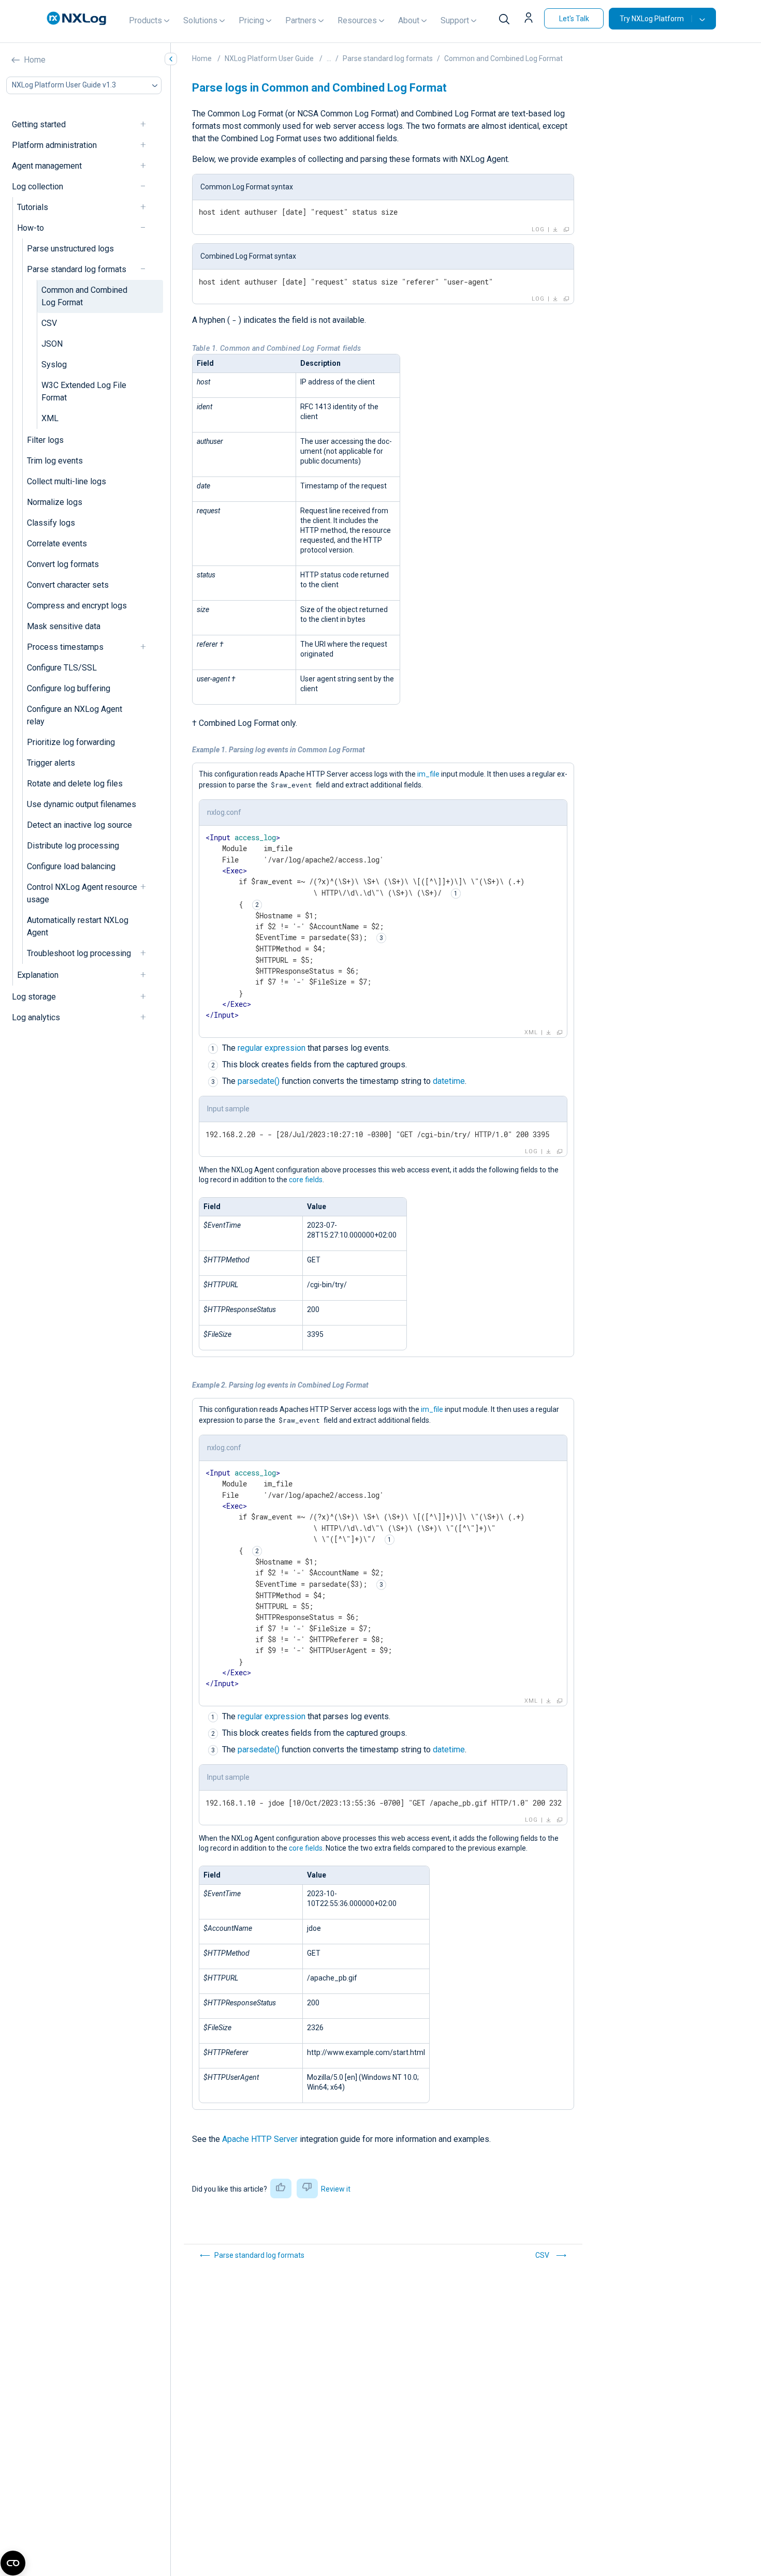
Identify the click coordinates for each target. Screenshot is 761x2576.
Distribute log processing (73, 846)
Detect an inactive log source (79, 825)
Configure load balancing (71, 866)
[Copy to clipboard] (566, 230)
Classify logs (51, 523)
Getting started (39, 124)
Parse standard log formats (77, 269)
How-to (31, 228)
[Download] (555, 230)
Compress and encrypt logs (77, 606)
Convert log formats (63, 564)
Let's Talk (574, 19)
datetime (449, 1081)
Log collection (38, 187)
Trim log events (55, 461)
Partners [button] (301, 20)
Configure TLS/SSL (62, 668)
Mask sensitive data (64, 626)
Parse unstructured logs (70, 249)
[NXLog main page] (77, 18)
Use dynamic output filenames (82, 804)
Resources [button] (357, 20)
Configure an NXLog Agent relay (75, 715)
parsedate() (259, 1081)
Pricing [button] (251, 20)
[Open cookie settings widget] (13, 2563)
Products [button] (145, 20)
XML (50, 418)
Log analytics (36, 1017)
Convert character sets (68, 585)
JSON (52, 344)
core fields (306, 1180)
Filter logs (45, 440)
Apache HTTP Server (260, 2139)
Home (35, 60)
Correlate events (57, 544)
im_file (428, 774)
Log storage (34, 997)
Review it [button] (336, 2189)
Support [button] (455, 20)
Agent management (47, 166)
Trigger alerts (51, 763)
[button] (530, 19)
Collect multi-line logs (67, 481)
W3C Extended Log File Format (84, 391)
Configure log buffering (69, 688)
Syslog (54, 364)
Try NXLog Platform (652, 19)
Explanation (38, 975)
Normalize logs (55, 502)
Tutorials (33, 207)
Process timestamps (65, 647)
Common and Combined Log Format (84, 296)
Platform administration (54, 145)
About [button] (409, 20)
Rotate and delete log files (75, 784)
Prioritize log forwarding (71, 742)
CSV (49, 323)
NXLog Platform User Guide (269, 58)
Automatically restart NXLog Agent (78, 926)
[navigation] (148, 124)
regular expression (272, 1048)
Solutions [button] (200, 20)
